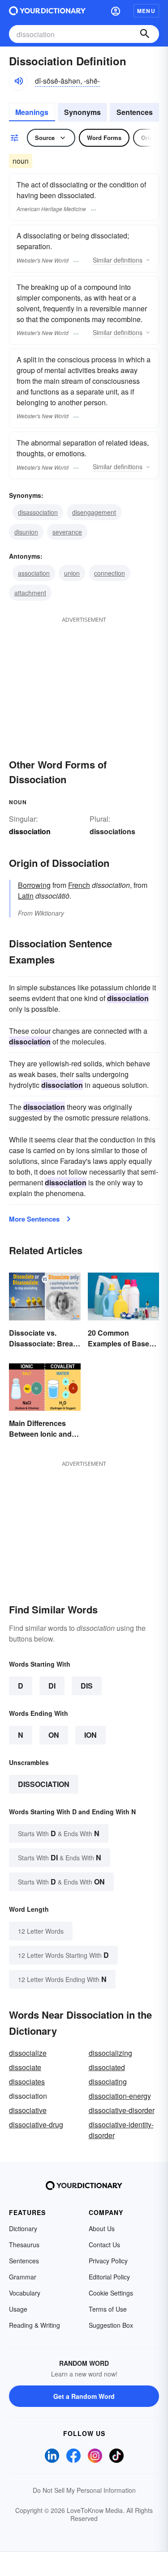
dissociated (107, 2067)
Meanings (32, 112)
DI (52, 1686)
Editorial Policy (109, 2277)
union (72, 573)
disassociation (38, 512)
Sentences (135, 112)
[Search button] (145, 34)
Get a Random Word (84, 2396)
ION (90, 1735)
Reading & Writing (34, 2325)
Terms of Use (108, 2309)
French (79, 885)
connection (110, 573)
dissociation (44, 1784)
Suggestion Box (111, 2325)
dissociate (25, 2067)
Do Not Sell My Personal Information (84, 2490)
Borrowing (34, 885)
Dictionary (23, 2228)
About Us (102, 2228)
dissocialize (28, 2053)
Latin (26, 896)
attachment (30, 593)
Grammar (23, 2277)
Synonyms (82, 112)
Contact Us (104, 2245)
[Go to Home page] (47, 11)
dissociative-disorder (122, 2110)
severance (67, 532)
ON (54, 1735)
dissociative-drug (36, 2124)
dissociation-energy (120, 2096)
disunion (26, 532)
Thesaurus (24, 2245)
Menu (146, 11)
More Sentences (34, 1219)
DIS (87, 1686)
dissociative (28, 2110)
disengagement (94, 512)
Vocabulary (25, 2293)
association (34, 573)
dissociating (108, 2082)
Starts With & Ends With (59, 1833)
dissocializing (110, 2053)
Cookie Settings (111, 2293)
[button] (116, 11)
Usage (18, 2309)
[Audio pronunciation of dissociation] (18, 81)
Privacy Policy (108, 2261)
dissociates (27, 2082)
